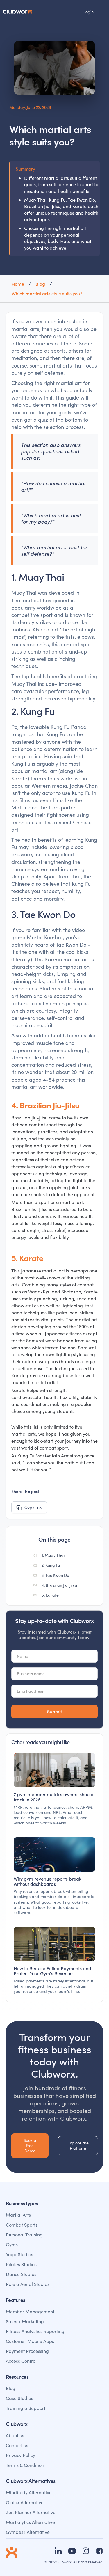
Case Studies (19, 2398)
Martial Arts (18, 2215)
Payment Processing (27, 2351)
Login (89, 12)
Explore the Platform (78, 2146)
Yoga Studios (19, 2254)
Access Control (21, 2361)
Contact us (17, 2445)
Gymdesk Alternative (28, 2532)
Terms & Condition (25, 2465)
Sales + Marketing (25, 2321)
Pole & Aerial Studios (28, 2284)
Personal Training (24, 2235)
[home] (21, 12)
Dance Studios (21, 2274)
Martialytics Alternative (30, 2522)
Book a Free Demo (30, 2146)
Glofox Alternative (25, 2502)
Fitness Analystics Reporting (35, 2331)
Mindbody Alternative (29, 2492)
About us (15, 2435)
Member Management (30, 2311)
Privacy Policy (20, 2455)
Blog (11, 2388)
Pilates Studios (21, 2264)
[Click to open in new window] (58, 2551)
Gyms (12, 2244)
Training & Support (26, 2408)
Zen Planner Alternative (31, 2512)
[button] (101, 12)
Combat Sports (22, 2225)
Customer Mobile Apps (30, 2341)
